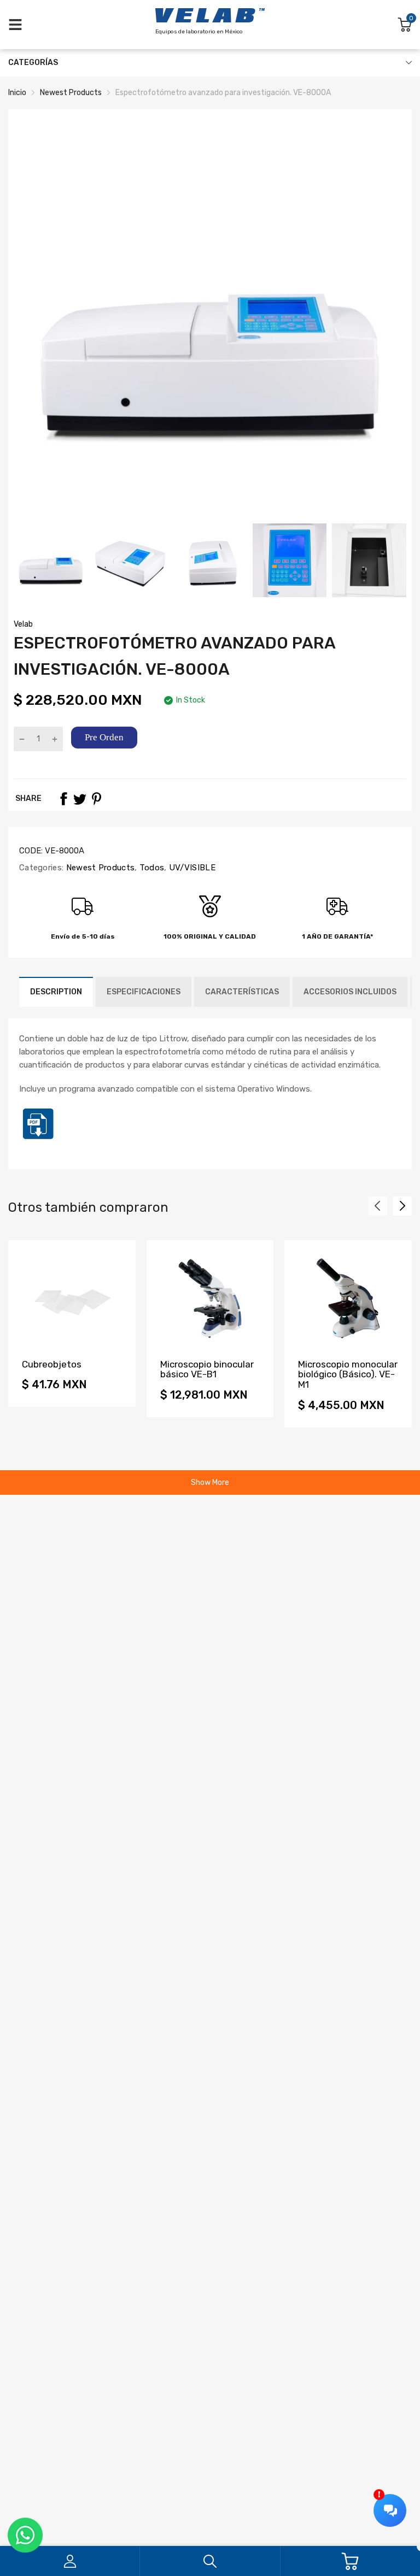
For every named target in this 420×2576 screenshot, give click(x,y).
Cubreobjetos (52, 1364)
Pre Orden (104, 737)
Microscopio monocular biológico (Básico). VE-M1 (348, 1374)
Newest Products (99, 868)
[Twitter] (80, 799)
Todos (150, 868)
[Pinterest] (96, 799)
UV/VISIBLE (191, 868)
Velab (23, 624)
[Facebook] (63, 799)
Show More (210, 1482)
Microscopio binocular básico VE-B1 (207, 1369)
